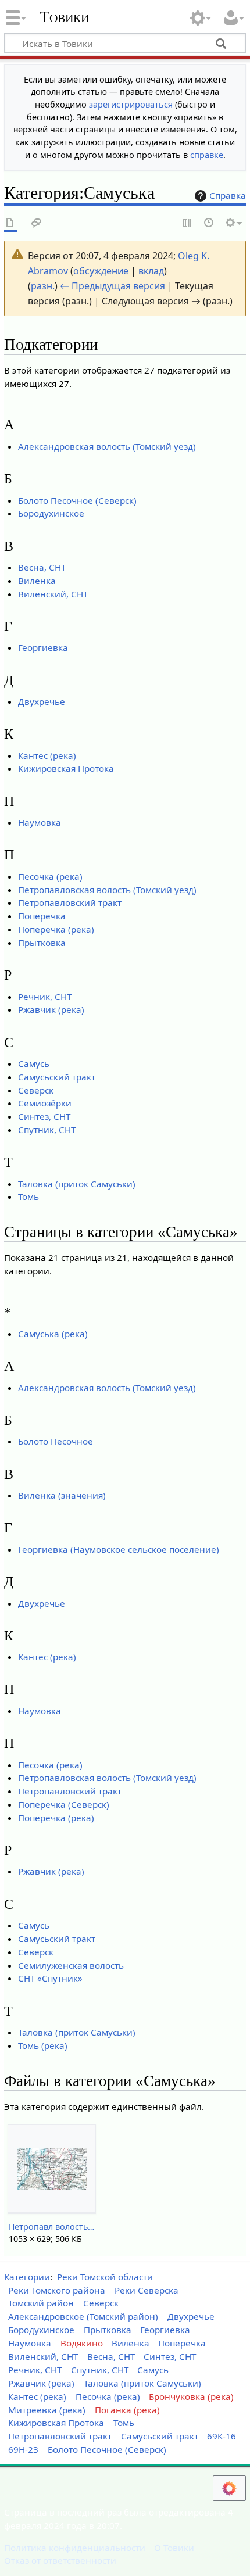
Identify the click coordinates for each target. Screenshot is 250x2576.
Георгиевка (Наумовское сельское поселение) (119, 1549)
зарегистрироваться (131, 104)
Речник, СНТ (45, 997)
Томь (28, 1196)
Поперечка (42, 916)
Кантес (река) (47, 755)
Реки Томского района (57, 2290)
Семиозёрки (45, 1103)
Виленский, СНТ (53, 594)
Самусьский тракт (57, 1077)
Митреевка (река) (47, 2410)
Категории (27, 2277)
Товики (64, 17)
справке (207, 155)
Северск (36, 1090)
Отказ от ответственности (60, 2560)
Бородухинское (51, 513)
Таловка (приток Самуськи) (77, 1184)
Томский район (41, 2303)
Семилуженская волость (71, 1965)
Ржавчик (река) (51, 1009)
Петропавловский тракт (70, 902)
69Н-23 (23, 2449)
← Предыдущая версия (112, 286)
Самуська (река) (53, 1334)
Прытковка (42, 943)
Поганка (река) (127, 2410)
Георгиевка (43, 647)
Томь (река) (43, 2045)
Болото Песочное (56, 1441)
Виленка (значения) (62, 1495)
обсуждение (101, 271)
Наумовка (40, 822)
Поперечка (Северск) (64, 1804)
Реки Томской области (105, 2277)
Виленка (37, 581)
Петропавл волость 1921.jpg (51, 2226)
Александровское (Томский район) (83, 2316)
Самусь (34, 1063)
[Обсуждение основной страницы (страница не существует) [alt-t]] (37, 223)
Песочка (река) (50, 876)
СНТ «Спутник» (50, 1978)
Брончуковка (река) (191, 2396)
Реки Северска (147, 2290)
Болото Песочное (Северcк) (77, 500)
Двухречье (42, 701)
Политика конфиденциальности (75, 2548)
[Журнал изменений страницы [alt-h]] (209, 223)
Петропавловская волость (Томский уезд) (107, 890)
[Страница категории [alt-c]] (10, 223)
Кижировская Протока (66, 768)
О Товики (174, 2548)
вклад (151, 271)
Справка (228, 195)
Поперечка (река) (56, 929)
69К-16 (222, 2436)
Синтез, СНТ (44, 1116)
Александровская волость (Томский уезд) (107, 446)
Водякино (82, 2343)
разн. (43, 286)
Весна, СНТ (42, 567)
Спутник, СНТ (47, 1130)
